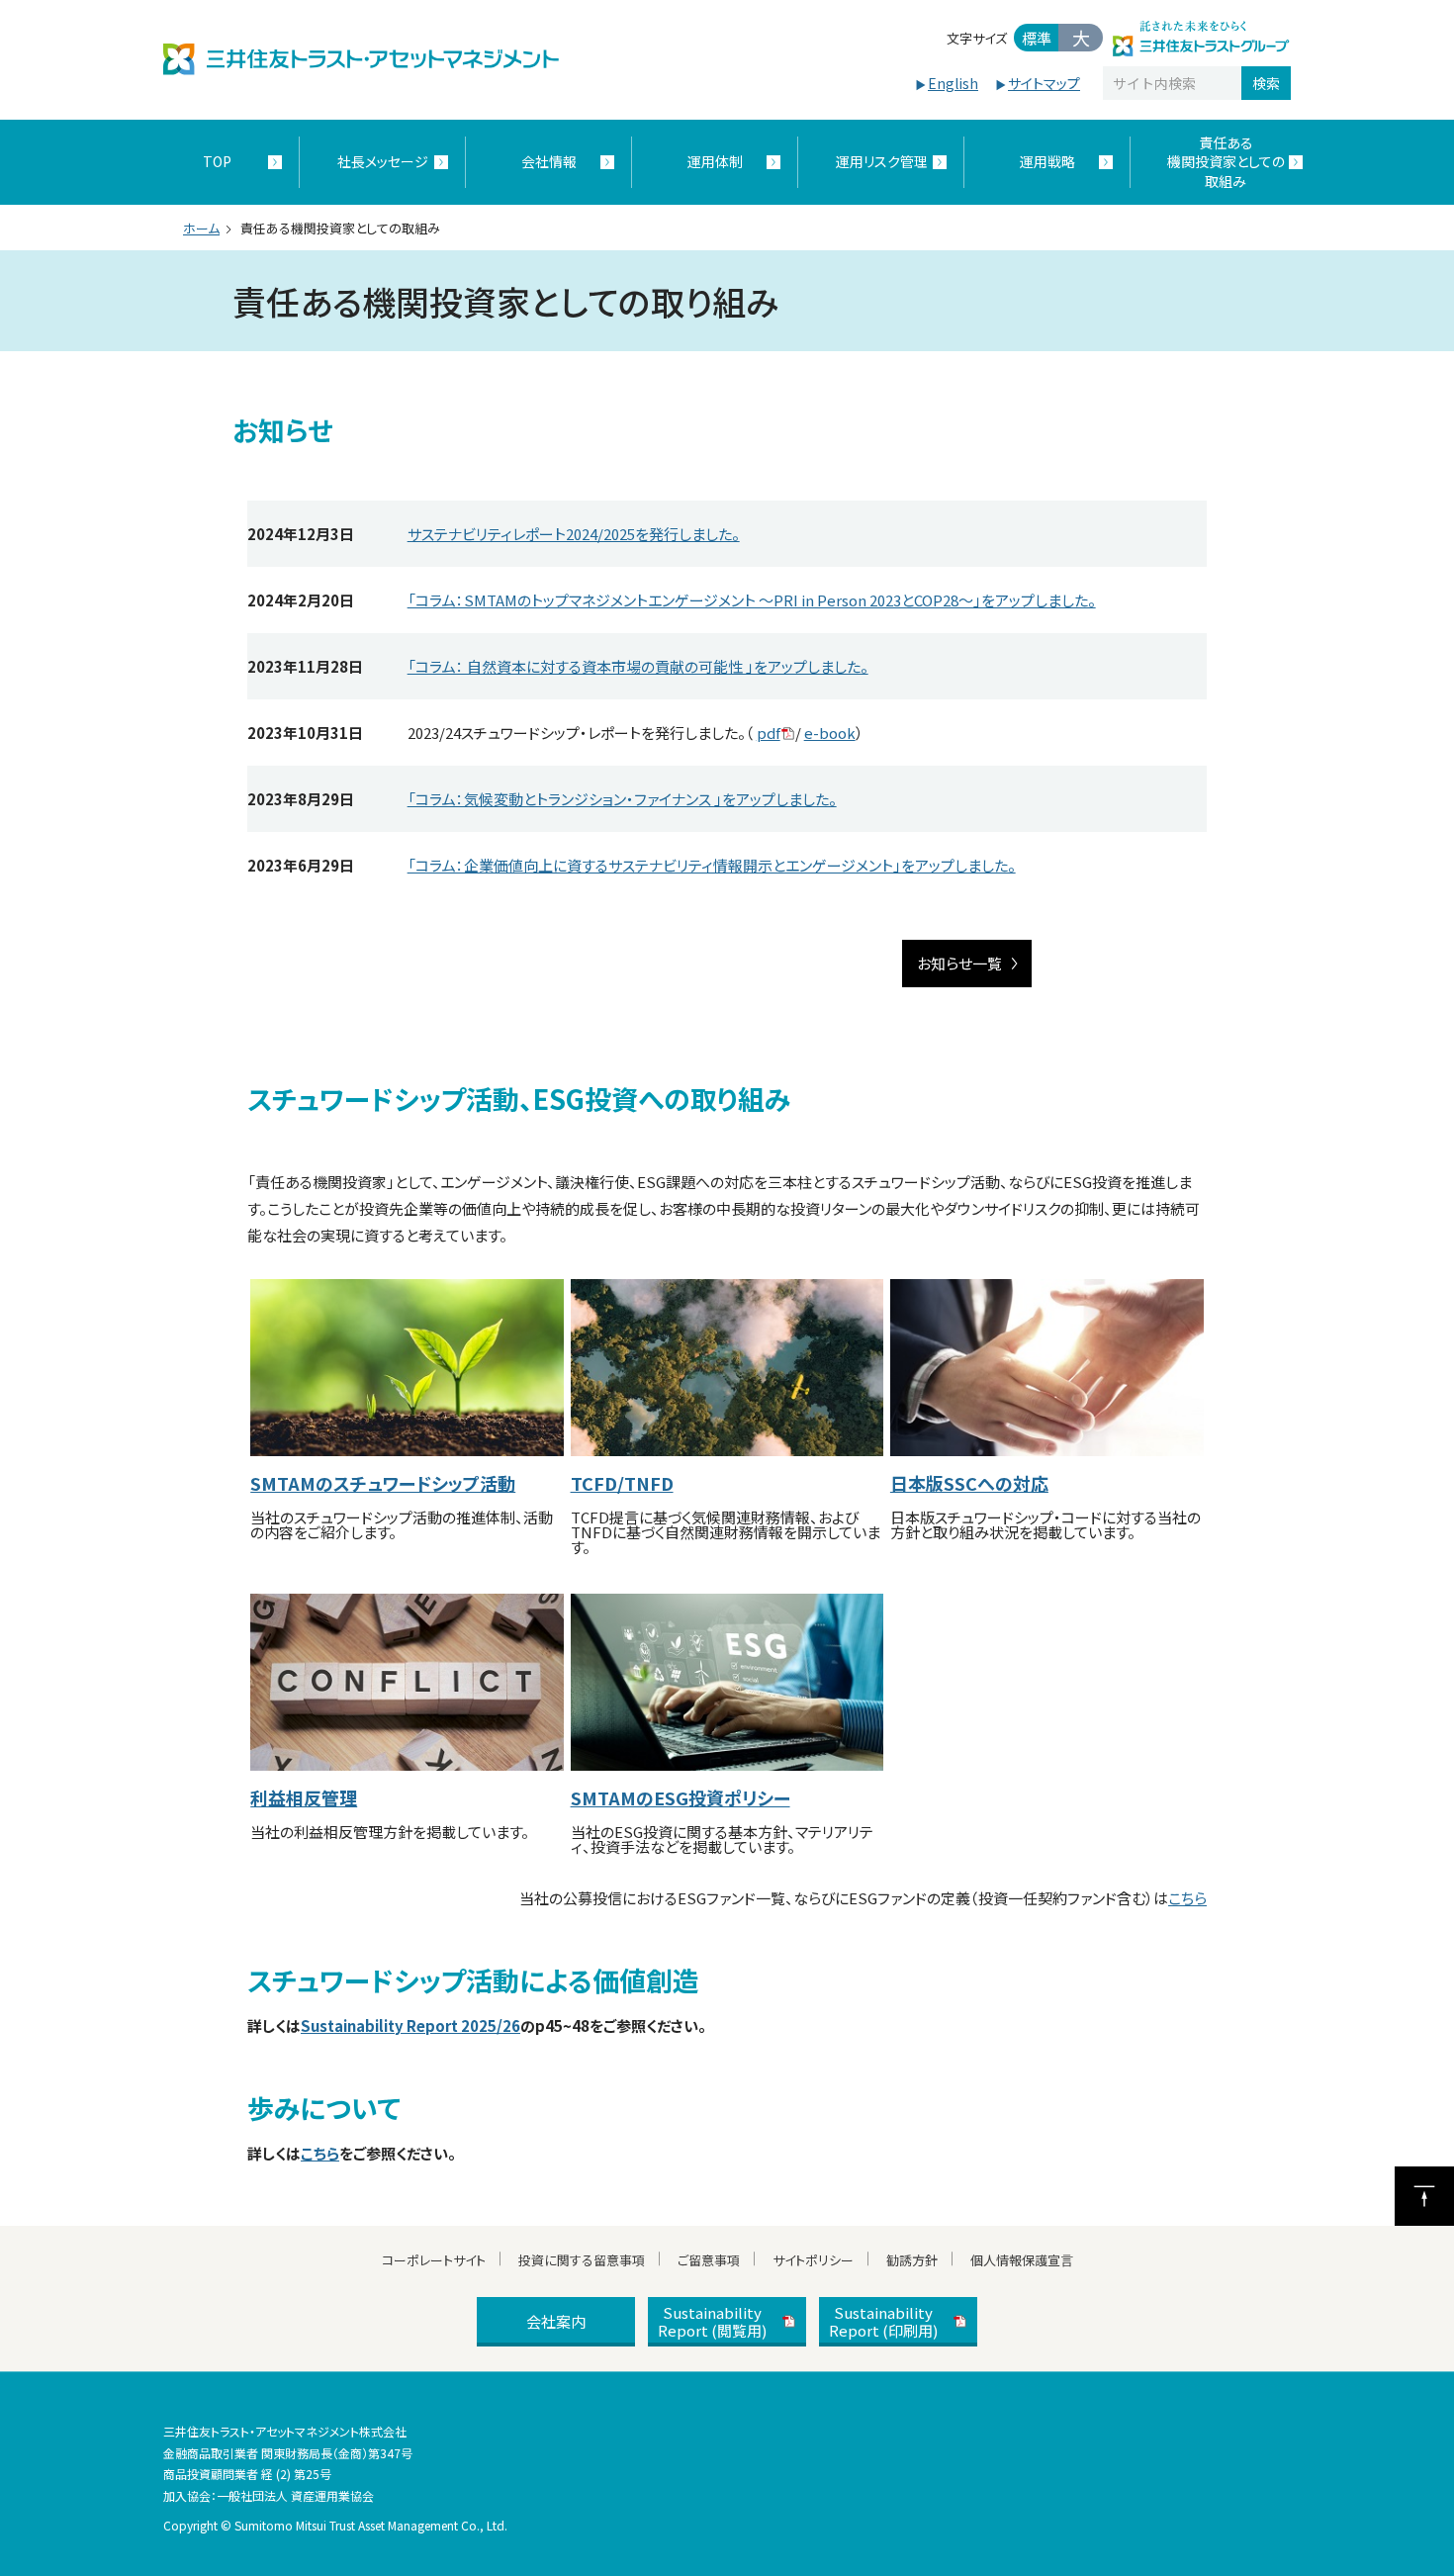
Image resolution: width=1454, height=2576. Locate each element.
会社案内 (556, 2321)
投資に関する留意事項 (582, 2260)
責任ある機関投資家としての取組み (1226, 162)
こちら (1187, 1898)
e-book (830, 733)
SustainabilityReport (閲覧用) (712, 2321)
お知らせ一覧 (959, 963)
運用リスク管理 (882, 161)
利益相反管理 (304, 1797)
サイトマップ (1044, 83)
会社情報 (549, 161)
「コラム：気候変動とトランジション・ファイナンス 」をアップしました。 (622, 799)
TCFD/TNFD (622, 1483)
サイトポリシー (813, 2260)
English (953, 83)
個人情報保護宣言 (1022, 2260)
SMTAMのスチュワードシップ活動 (383, 1483)
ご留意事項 (709, 2260)
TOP (217, 161)
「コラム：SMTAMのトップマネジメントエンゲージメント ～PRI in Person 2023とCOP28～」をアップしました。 (752, 600)
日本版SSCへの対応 (969, 1483)
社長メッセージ (383, 161)
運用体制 (715, 161)
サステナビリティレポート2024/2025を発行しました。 (574, 534)
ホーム (201, 228)
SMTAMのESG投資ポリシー (681, 1797)
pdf (769, 733)
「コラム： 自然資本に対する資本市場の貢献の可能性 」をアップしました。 (638, 666)
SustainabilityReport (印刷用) (883, 2321)
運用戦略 (1047, 161)
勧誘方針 (912, 2260)
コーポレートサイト (434, 2260)
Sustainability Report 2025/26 (410, 2025)
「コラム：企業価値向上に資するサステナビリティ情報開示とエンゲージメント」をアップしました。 (712, 865)
